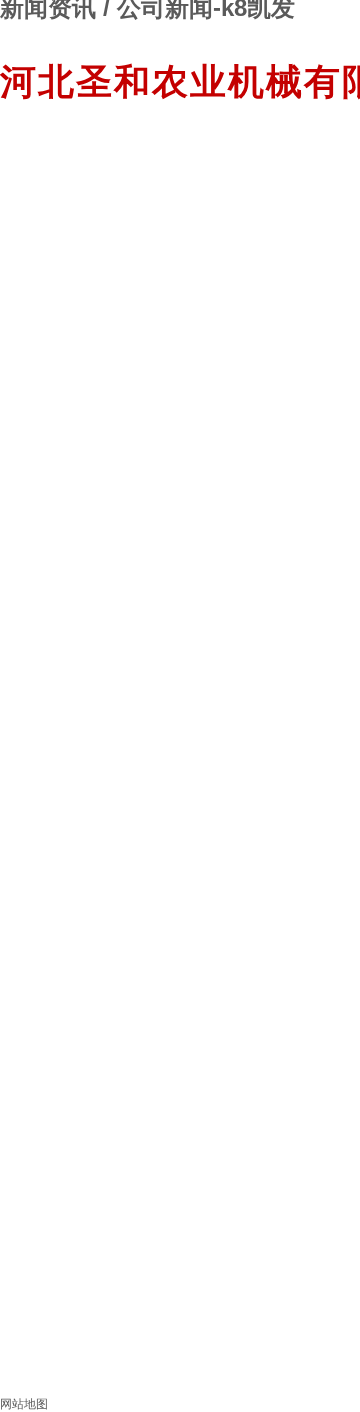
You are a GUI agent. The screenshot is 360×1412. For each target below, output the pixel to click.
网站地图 (24, 1404)
